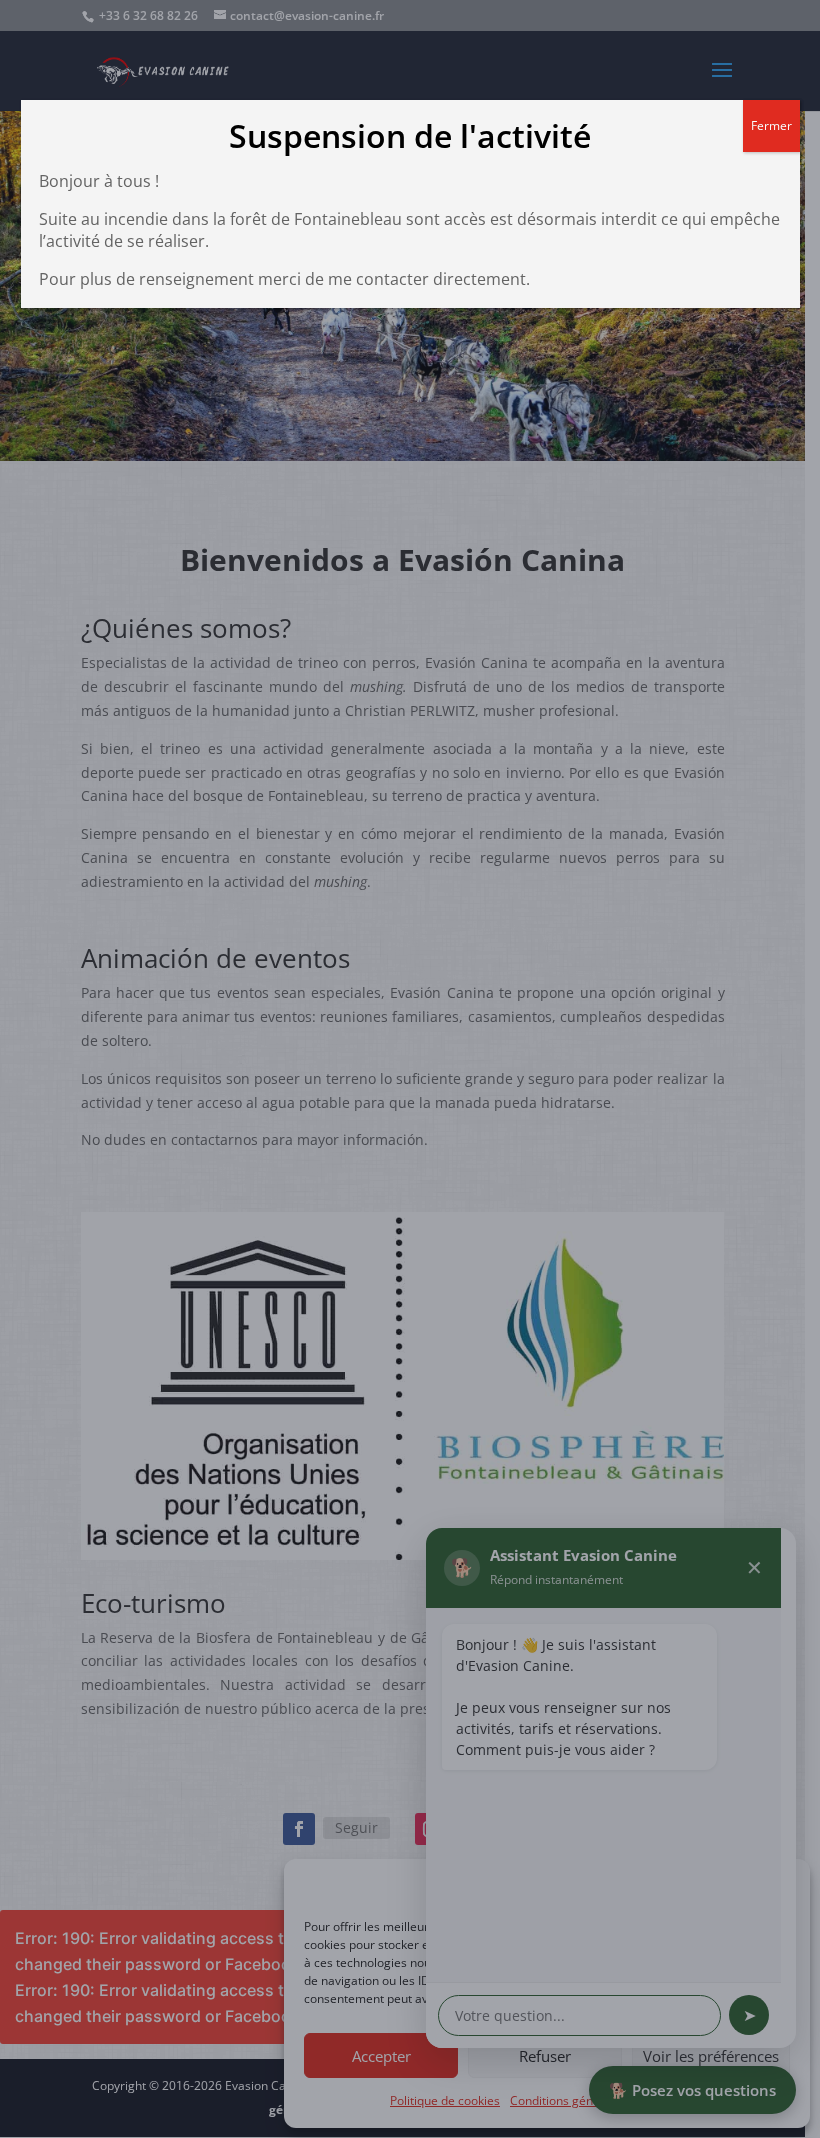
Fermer (771, 125)
